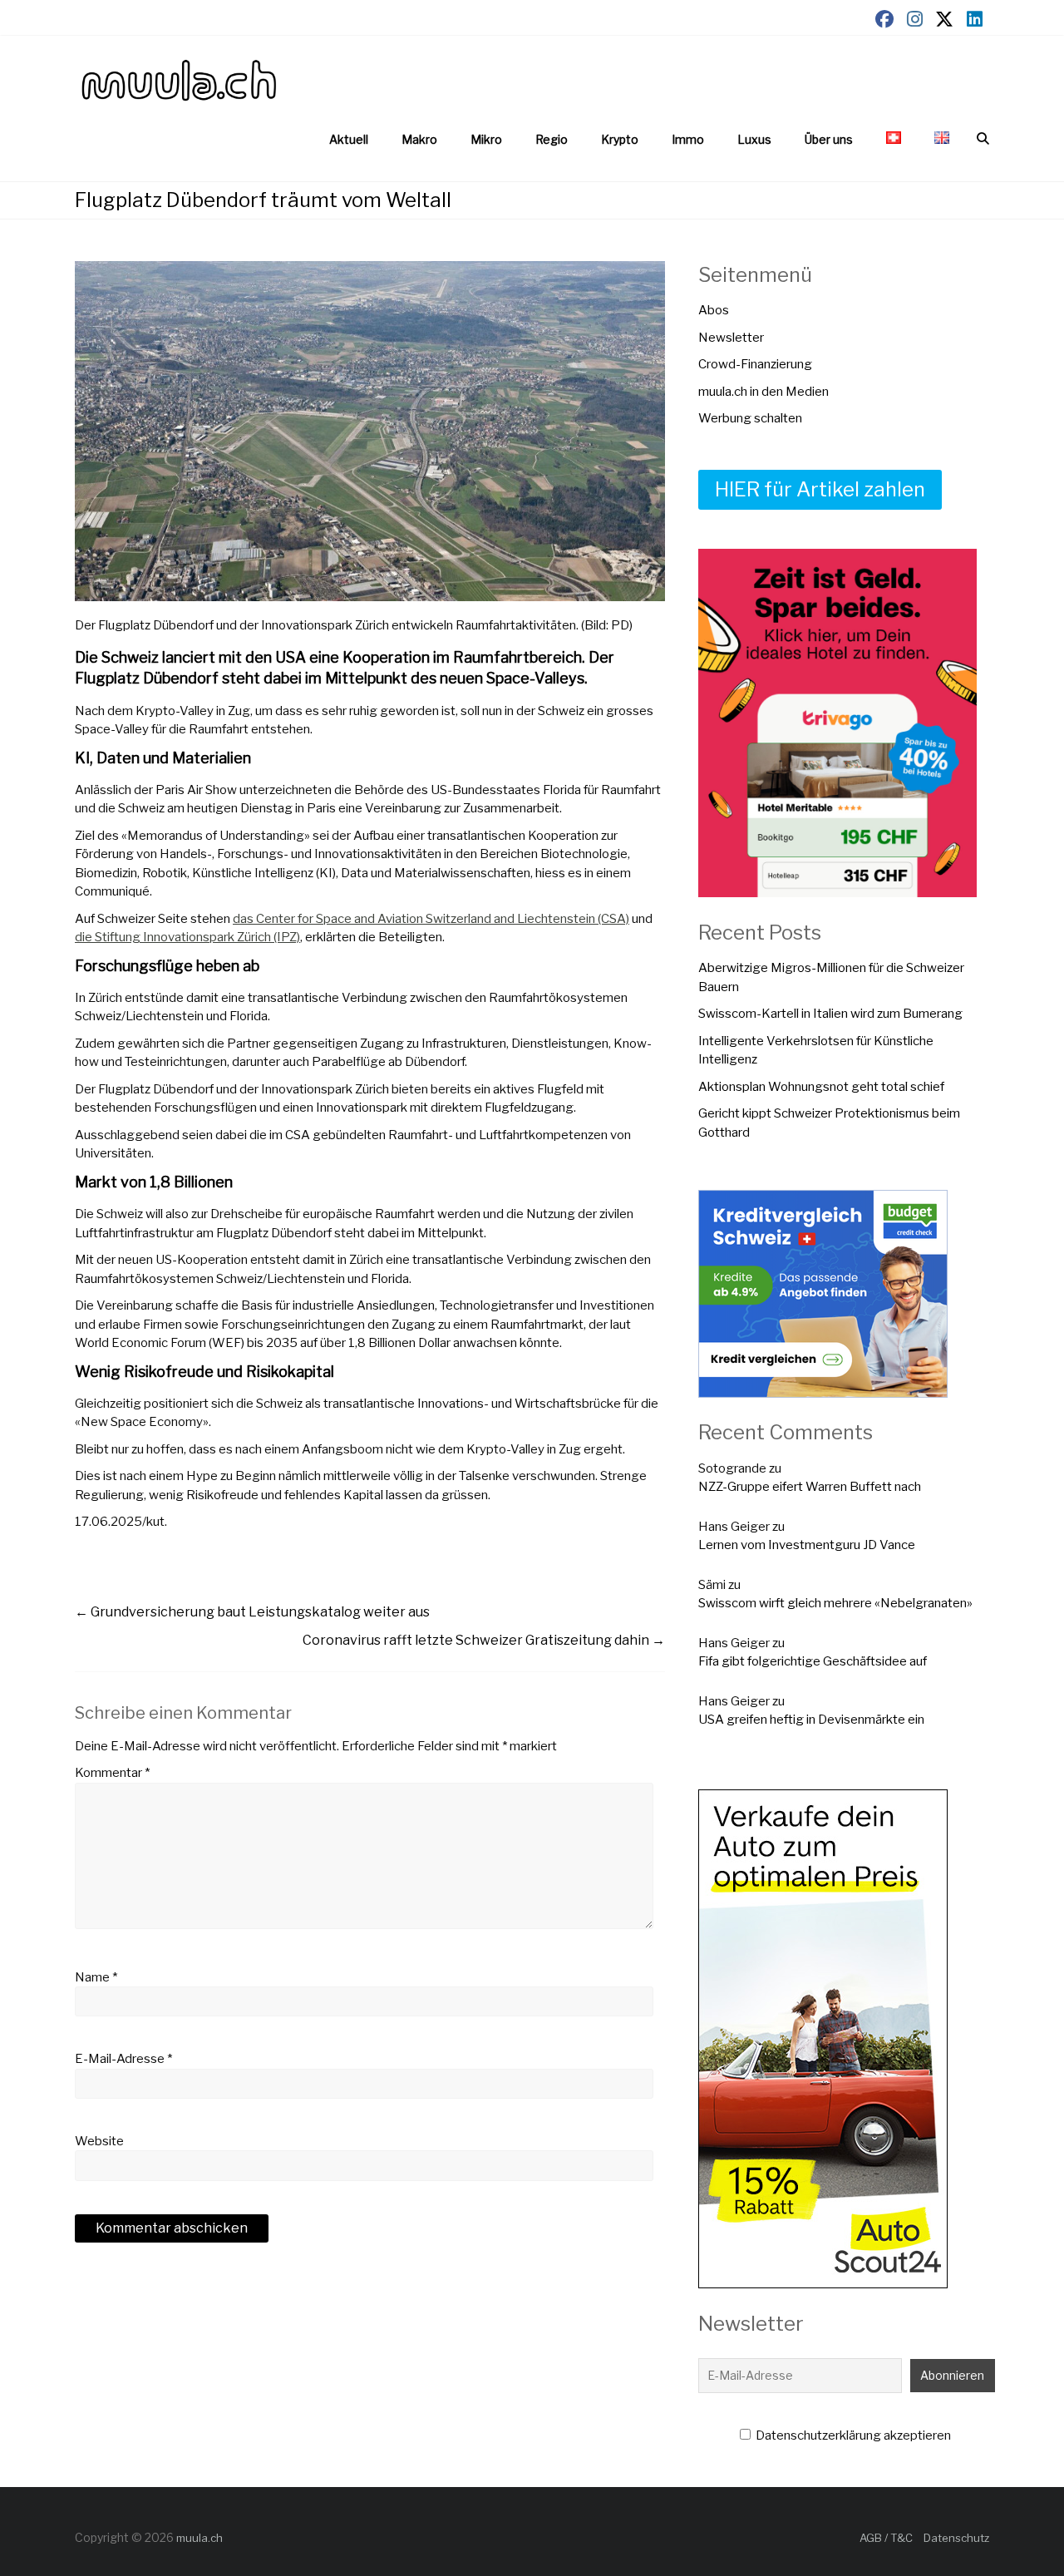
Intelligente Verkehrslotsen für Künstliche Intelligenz (816, 1051)
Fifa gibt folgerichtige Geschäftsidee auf (813, 1661)
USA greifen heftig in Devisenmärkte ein (811, 1720)
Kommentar (112, 1773)
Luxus (754, 139)
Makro (419, 139)
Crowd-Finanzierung (755, 364)
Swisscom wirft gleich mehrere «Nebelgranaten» (835, 1603)
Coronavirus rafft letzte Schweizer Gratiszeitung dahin (484, 1640)
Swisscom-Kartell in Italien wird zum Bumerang (830, 1014)
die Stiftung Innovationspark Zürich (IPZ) (187, 937)
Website (99, 2141)
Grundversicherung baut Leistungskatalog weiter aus (252, 1612)
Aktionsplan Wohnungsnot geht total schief (821, 1087)
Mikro (486, 139)
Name (96, 1977)
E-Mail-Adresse (123, 2059)
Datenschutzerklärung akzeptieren (852, 2435)
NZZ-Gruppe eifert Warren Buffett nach (810, 1487)
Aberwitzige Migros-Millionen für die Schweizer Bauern (831, 977)
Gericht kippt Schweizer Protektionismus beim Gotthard (829, 1123)
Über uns (829, 139)
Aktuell (349, 139)
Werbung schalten (750, 418)
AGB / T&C (886, 2538)
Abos (714, 310)
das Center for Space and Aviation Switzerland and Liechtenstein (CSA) (431, 919)
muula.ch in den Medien (764, 392)
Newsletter (731, 338)
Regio (552, 139)
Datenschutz (956, 2538)
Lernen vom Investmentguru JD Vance (807, 1545)
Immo (688, 139)
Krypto (620, 139)
